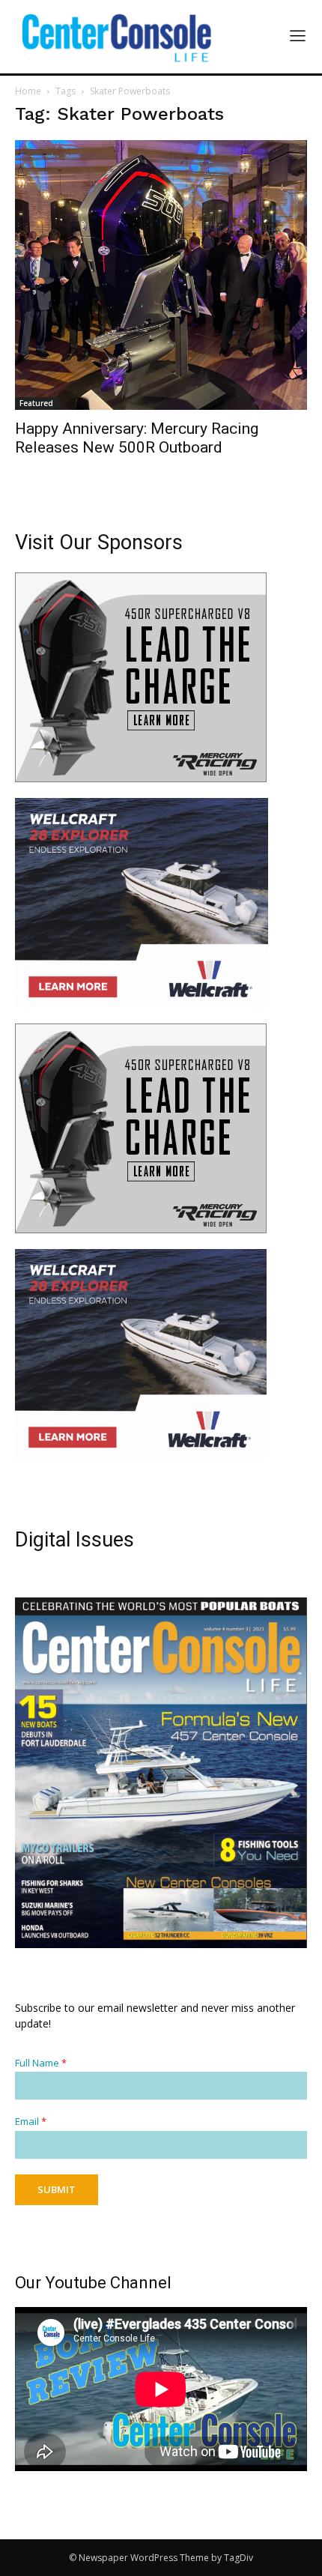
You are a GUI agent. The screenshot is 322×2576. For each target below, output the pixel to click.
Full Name (41, 2063)
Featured (36, 403)
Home (28, 91)
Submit (57, 2189)
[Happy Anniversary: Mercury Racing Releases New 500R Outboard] (161, 275)
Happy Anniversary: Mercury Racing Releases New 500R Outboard (137, 438)
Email (31, 2122)
